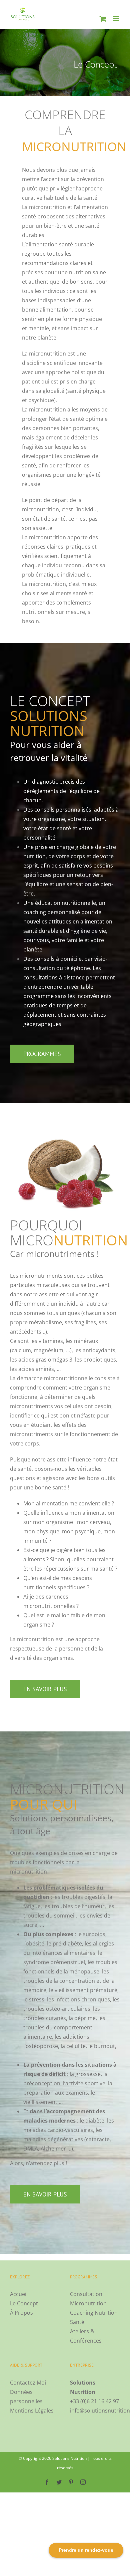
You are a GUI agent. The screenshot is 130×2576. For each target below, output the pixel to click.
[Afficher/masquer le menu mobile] (116, 19)
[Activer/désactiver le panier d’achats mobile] (103, 19)
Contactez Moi (28, 2383)
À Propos (21, 2313)
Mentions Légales (32, 2411)
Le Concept (24, 2303)
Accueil (19, 2294)
